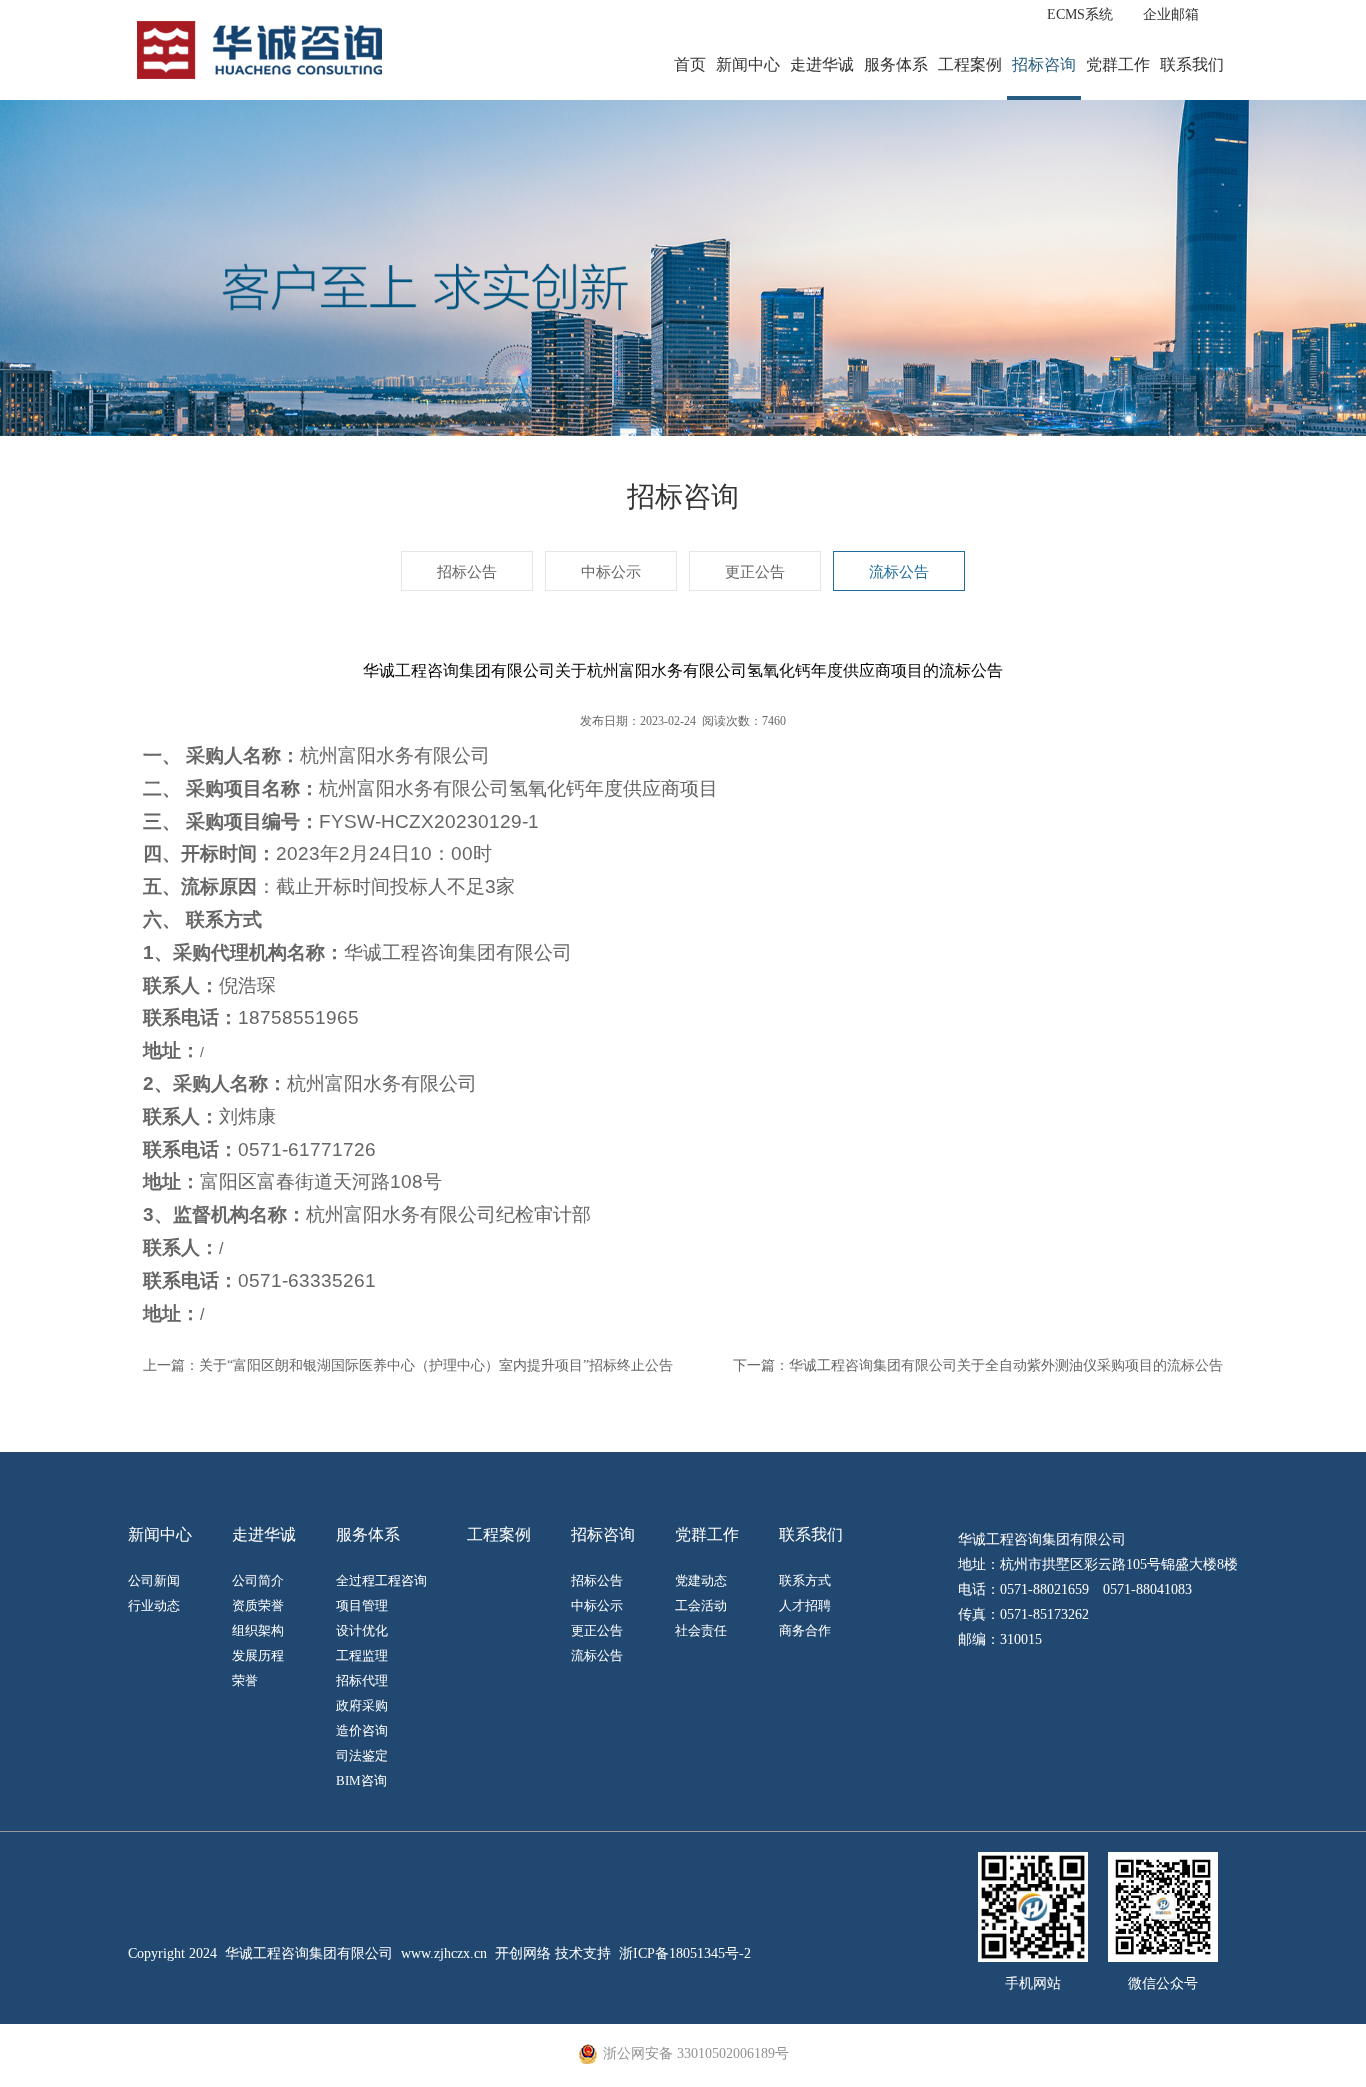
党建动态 (701, 1580)
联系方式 (805, 1580)
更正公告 (755, 572)
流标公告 (899, 572)
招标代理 (362, 1680)
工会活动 (701, 1605)
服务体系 (896, 64)
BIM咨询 (361, 1780)
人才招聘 (805, 1605)
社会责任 (701, 1630)
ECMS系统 (1080, 14)
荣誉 (245, 1680)
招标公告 (467, 572)
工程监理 (362, 1655)
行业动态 (154, 1605)
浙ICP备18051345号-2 (685, 1953)
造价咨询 (362, 1730)
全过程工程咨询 (381, 1580)
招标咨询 (1044, 64)
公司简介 (258, 1580)
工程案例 (970, 64)
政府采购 (362, 1705)
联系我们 (1192, 64)
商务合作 (805, 1630)
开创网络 (523, 1953)
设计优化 (362, 1630)
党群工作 (1118, 64)
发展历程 (258, 1655)
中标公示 (611, 572)
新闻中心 (748, 64)
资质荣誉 (258, 1605)
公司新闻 (154, 1580)
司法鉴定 (362, 1755)
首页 (690, 64)
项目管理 (362, 1605)
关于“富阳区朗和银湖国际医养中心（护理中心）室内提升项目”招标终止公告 (436, 1365)
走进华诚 (822, 64)
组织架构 (258, 1630)
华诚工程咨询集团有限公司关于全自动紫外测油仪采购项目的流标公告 (1006, 1365)
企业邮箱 (1171, 14)
